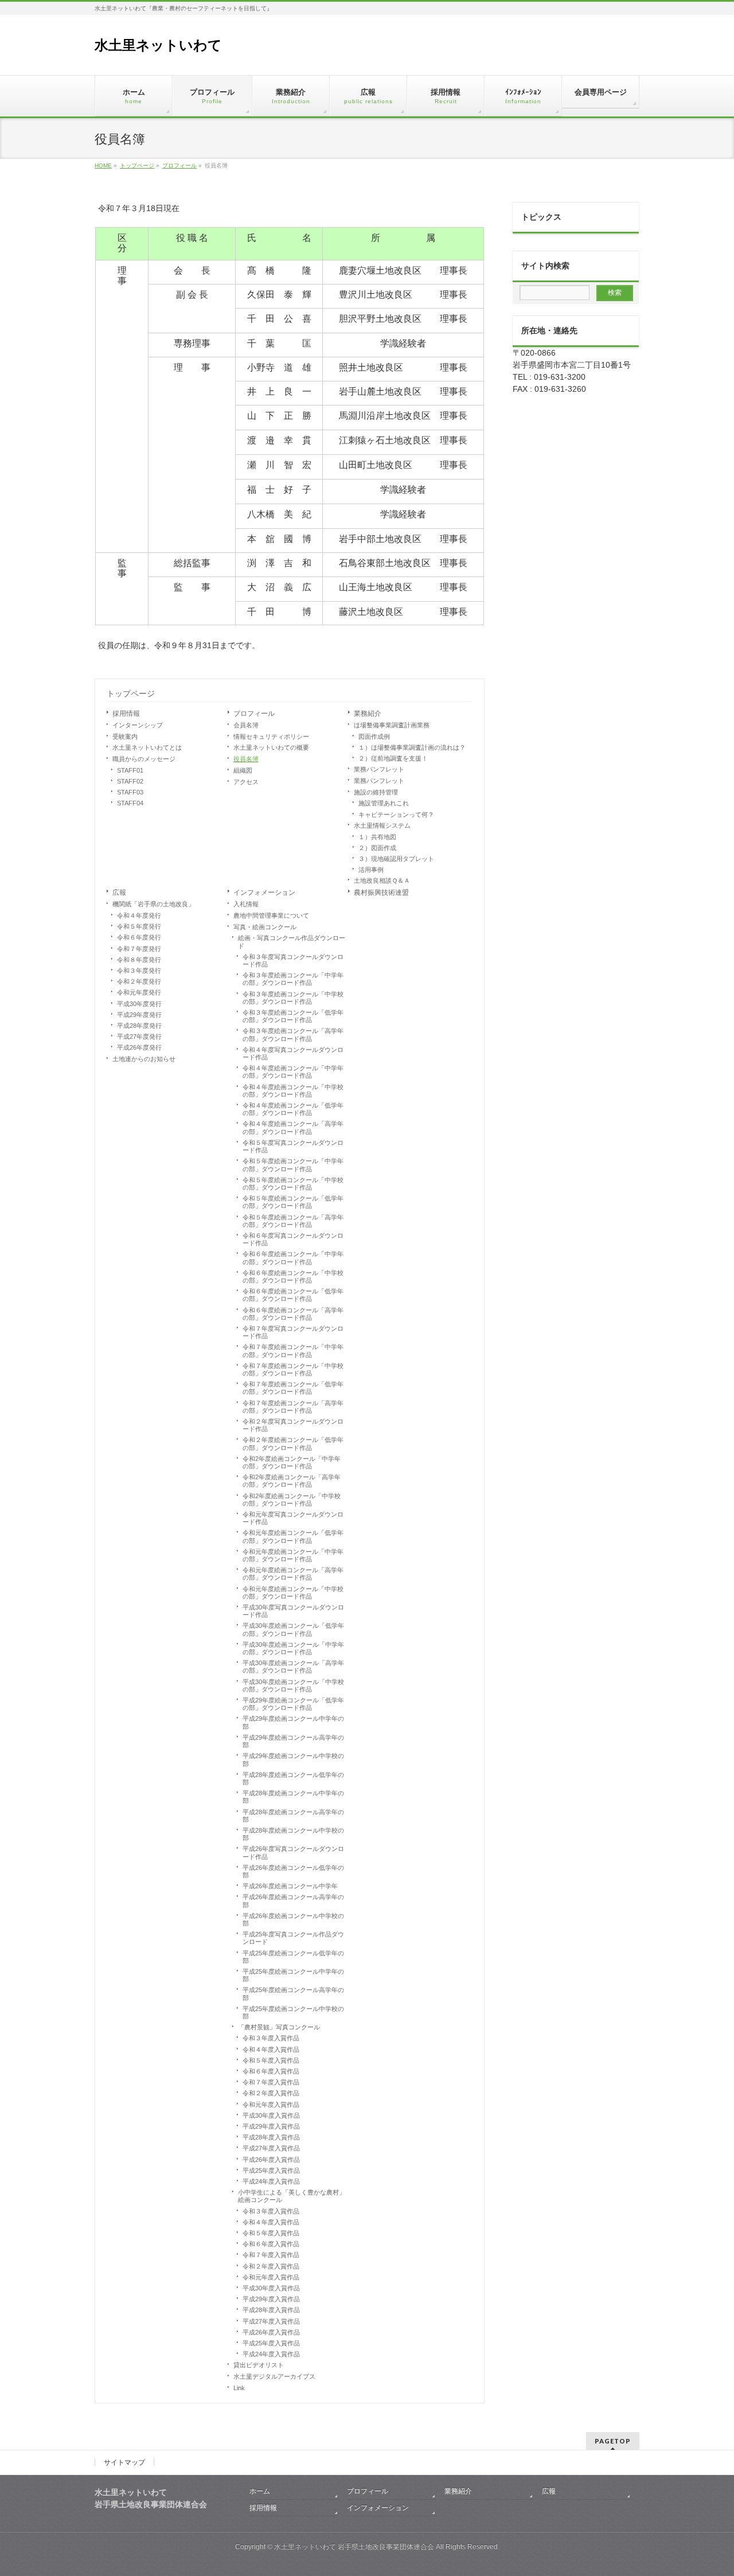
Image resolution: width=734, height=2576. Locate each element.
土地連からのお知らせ (144, 1059)
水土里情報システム (382, 825)
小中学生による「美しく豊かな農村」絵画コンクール (292, 2196)
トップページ (131, 693)
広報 (119, 893)
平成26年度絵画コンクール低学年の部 (293, 1871)
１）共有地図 (377, 837)
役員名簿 (246, 759)
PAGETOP (613, 2441)
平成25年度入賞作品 (271, 2170)
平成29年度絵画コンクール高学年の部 (293, 1741)
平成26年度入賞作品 (271, 2160)
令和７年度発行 (139, 949)
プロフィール (254, 714)
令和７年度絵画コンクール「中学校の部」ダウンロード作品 (293, 1369)
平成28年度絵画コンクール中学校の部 (293, 1834)
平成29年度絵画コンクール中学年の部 (293, 1722)
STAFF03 (130, 792)
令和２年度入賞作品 (271, 2093)
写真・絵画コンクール (265, 927)
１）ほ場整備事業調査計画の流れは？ (412, 747)
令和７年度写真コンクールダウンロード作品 (293, 1332)
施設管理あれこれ (384, 803)
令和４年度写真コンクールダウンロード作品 (293, 1053)
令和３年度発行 (139, 971)
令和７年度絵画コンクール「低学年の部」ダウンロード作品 (293, 1388)
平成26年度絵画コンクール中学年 (290, 1886)
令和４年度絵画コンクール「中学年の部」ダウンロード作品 (293, 1072)
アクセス (246, 782)
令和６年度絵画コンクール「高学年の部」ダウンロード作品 (293, 1314)
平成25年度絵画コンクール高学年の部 (293, 1994)
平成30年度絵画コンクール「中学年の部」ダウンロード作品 (293, 1648)
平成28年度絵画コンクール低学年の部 (293, 1778)
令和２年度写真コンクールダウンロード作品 (293, 1425)
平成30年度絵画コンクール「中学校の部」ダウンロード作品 (293, 1685)
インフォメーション (264, 893)
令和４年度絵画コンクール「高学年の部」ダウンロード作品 (293, 1127)
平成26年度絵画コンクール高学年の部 (293, 1901)
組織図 (243, 770)
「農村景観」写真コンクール (279, 2027)
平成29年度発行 (139, 1015)
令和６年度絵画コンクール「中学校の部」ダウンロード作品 (293, 1277)
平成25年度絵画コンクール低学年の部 (293, 1957)
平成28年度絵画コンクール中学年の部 (293, 1797)
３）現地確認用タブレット (396, 859)
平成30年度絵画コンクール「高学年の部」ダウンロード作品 (293, 1667)
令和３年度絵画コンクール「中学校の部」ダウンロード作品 (293, 998)
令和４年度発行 (139, 915)
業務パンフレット (379, 769)
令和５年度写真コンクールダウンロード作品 (293, 1146)
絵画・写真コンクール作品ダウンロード (292, 942)
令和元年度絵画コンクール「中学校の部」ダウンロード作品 (293, 1593)
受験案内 (125, 736)
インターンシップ (138, 725)
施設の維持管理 (376, 792)
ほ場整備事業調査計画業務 (392, 725)
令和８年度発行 (139, 960)
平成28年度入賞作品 (271, 2137)
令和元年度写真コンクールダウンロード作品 (293, 1518)
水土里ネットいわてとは (147, 747)
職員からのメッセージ (144, 759)
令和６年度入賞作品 (271, 2071)
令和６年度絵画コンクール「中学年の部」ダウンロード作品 (293, 1258)
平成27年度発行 (139, 1036)
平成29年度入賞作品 (271, 2126)
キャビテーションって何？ (396, 815)
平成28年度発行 (139, 1026)
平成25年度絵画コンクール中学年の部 (293, 1975)
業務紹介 (368, 714)
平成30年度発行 (139, 1004)
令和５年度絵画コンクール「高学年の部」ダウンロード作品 (293, 1221)
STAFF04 (130, 803)
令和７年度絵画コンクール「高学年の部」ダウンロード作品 (293, 1407)
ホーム (260, 2491)
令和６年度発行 (139, 937)
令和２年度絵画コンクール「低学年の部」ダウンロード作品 (293, 1443)
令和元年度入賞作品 (271, 2105)
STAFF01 (130, 770)
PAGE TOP (708, 2488)
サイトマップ (124, 2462)
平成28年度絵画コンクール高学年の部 (293, 1816)
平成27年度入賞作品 (271, 2148)
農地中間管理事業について (271, 915)
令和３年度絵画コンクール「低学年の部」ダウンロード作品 (293, 1016)
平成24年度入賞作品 (271, 2181)
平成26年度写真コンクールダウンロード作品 (293, 1852)
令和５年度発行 (139, 926)
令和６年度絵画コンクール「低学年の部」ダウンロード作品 (293, 1295)
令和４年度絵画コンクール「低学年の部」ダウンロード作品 (293, 1109)
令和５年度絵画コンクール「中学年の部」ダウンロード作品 (293, 1165)
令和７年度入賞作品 (271, 2082)
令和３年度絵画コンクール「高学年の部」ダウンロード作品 (293, 1034)
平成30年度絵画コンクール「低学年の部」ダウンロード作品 (293, 1629)
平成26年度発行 (139, 1047)
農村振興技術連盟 (381, 893)
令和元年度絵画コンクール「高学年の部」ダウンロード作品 (293, 1574)
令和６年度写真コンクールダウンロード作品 (293, 1239)
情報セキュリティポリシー (271, 736)
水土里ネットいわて (158, 45)
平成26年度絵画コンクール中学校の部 (293, 1920)
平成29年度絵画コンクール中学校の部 (293, 1759)
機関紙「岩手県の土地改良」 (153, 904)
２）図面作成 (377, 848)
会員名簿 (246, 725)
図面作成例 (374, 736)
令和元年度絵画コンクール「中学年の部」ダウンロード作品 (293, 1555)
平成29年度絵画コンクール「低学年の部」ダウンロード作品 (293, 1704)
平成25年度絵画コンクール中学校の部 (293, 2012)
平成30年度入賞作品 (271, 2115)
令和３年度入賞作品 (271, 2038)
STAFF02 (130, 781)
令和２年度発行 (139, 981)
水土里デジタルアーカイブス (274, 2376)
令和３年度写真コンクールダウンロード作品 (293, 960)
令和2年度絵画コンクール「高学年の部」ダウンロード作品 (292, 1481)
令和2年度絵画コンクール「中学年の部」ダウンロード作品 (292, 1462)
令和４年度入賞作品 (271, 2049)
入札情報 (246, 904)
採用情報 (126, 714)
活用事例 (371, 870)
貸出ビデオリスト (259, 2365)
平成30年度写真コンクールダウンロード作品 (293, 1611)
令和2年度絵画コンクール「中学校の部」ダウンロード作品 (292, 1500)
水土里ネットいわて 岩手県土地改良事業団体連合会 (354, 2547)
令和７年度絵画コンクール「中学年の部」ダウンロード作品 (293, 1351)
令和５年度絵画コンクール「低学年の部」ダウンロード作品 (293, 1202)
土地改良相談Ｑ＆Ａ (382, 880)
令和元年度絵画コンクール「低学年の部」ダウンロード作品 (293, 1536)
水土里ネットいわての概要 (271, 747)
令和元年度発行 (139, 992)
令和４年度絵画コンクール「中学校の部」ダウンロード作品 (293, 1091)
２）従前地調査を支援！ (393, 758)
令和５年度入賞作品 (271, 2060)
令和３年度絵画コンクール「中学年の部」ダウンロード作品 (293, 979)
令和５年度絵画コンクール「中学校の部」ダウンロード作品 (293, 1184)
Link (239, 2388)
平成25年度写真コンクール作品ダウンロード (293, 1938)
